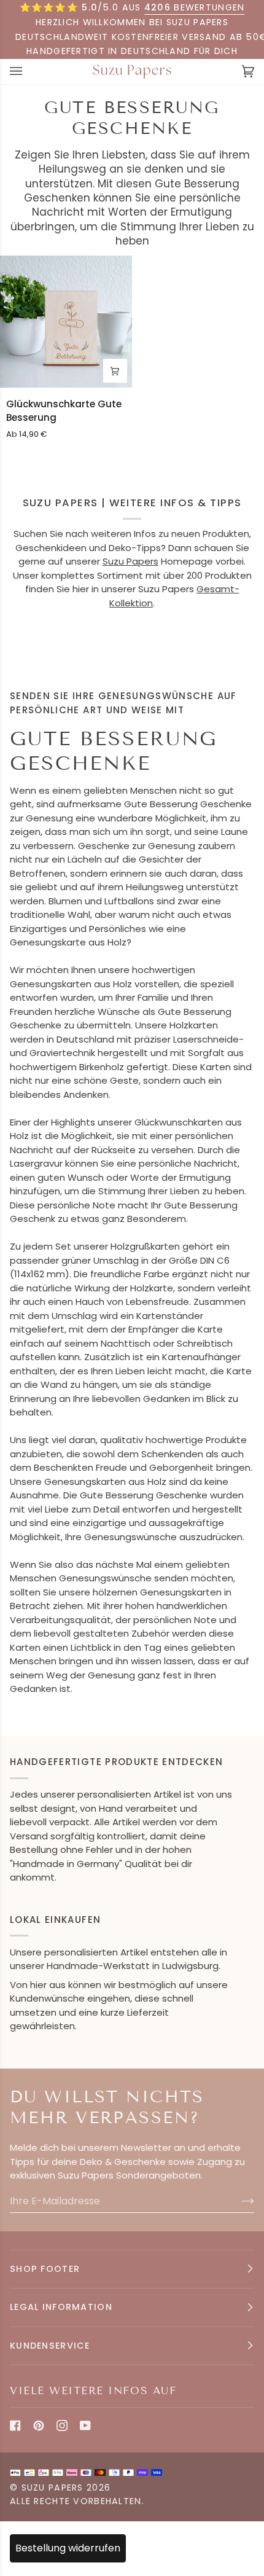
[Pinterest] (39, 2425)
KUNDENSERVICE (50, 2346)
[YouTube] (85, 2425)
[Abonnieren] (238, 2201)
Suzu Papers (130, 561)
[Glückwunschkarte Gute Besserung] (66, 322)
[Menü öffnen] (28, 72)
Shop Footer (45, 2269)
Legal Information (61, 2307)
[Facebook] (15, 2425)
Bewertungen (195, 7)
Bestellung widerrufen (68, 2548)
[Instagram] (62, 2425)
